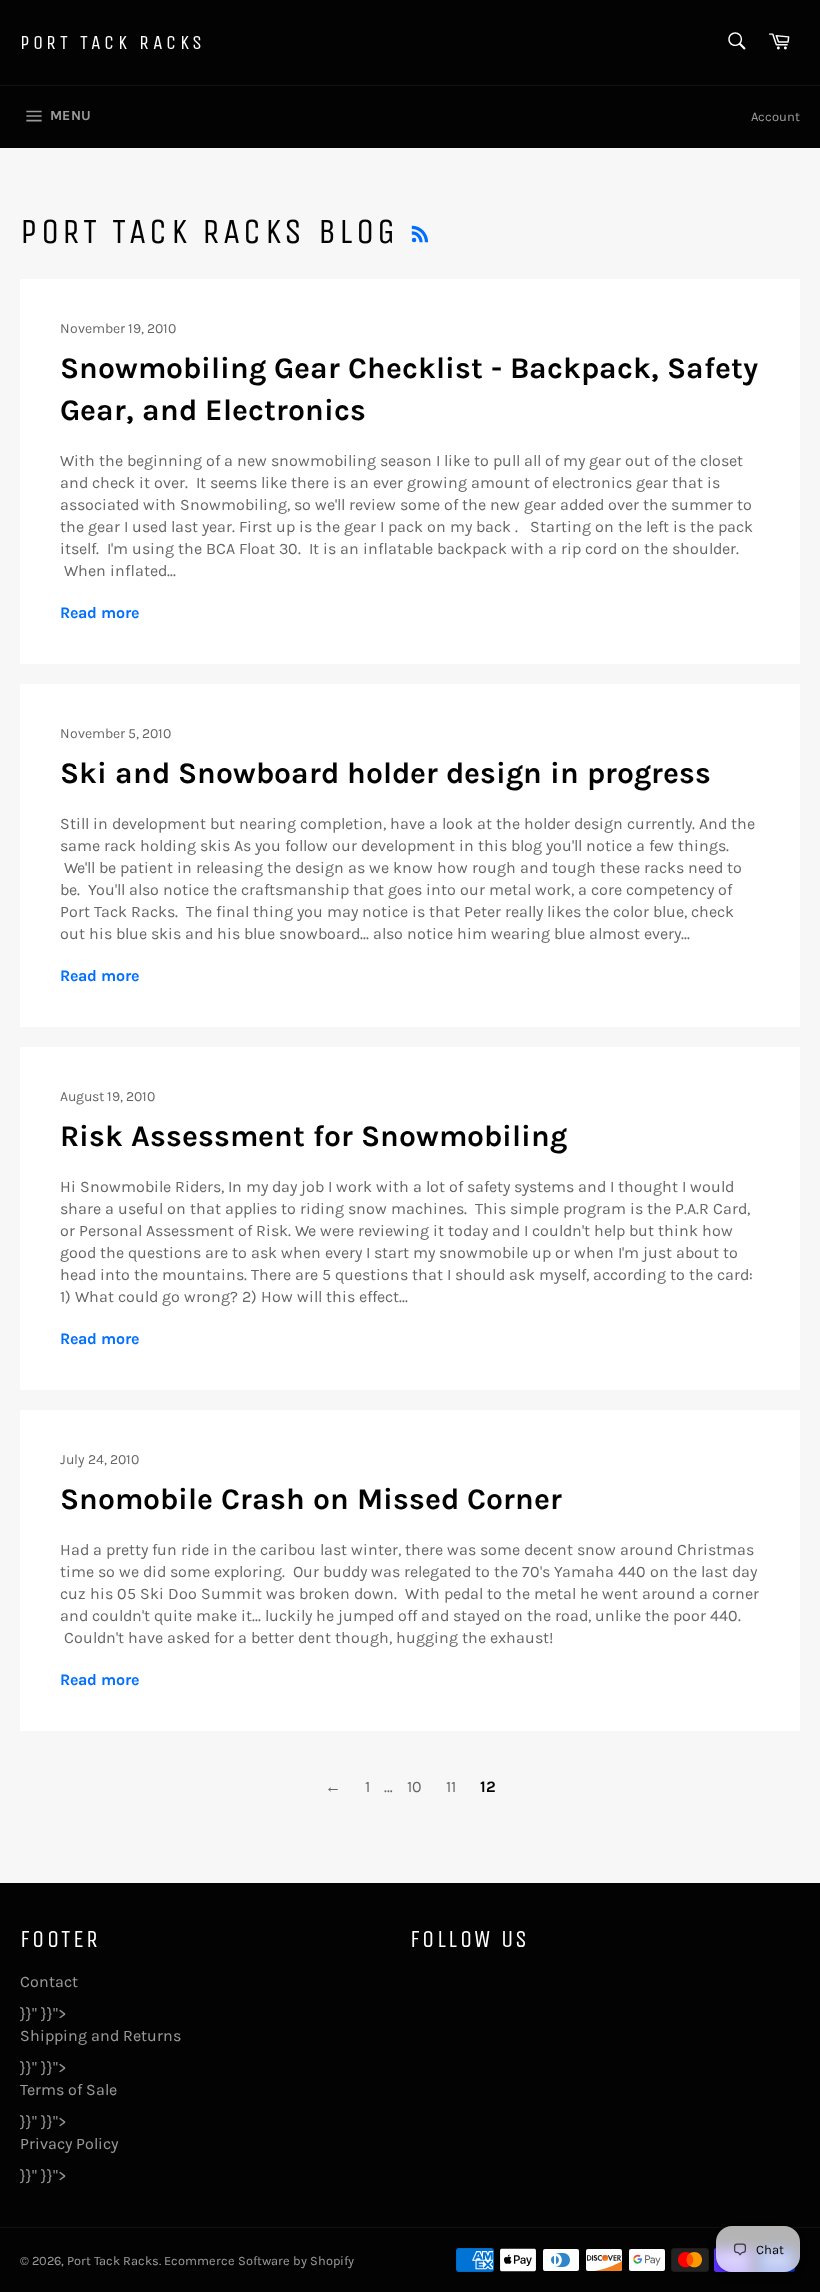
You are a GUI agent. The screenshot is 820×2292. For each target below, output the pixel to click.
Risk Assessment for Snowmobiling (313, 1136)
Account (775, 116)
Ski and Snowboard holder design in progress (385, 773)
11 (451, 1786)
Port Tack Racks (113, 42)
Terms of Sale (68, 2089)
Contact (49, 1981)
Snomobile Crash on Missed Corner (311, 1499)
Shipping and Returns (100, 2035)
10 (414, 1786)
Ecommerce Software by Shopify (259, 2260)
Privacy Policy (69, 2143)
